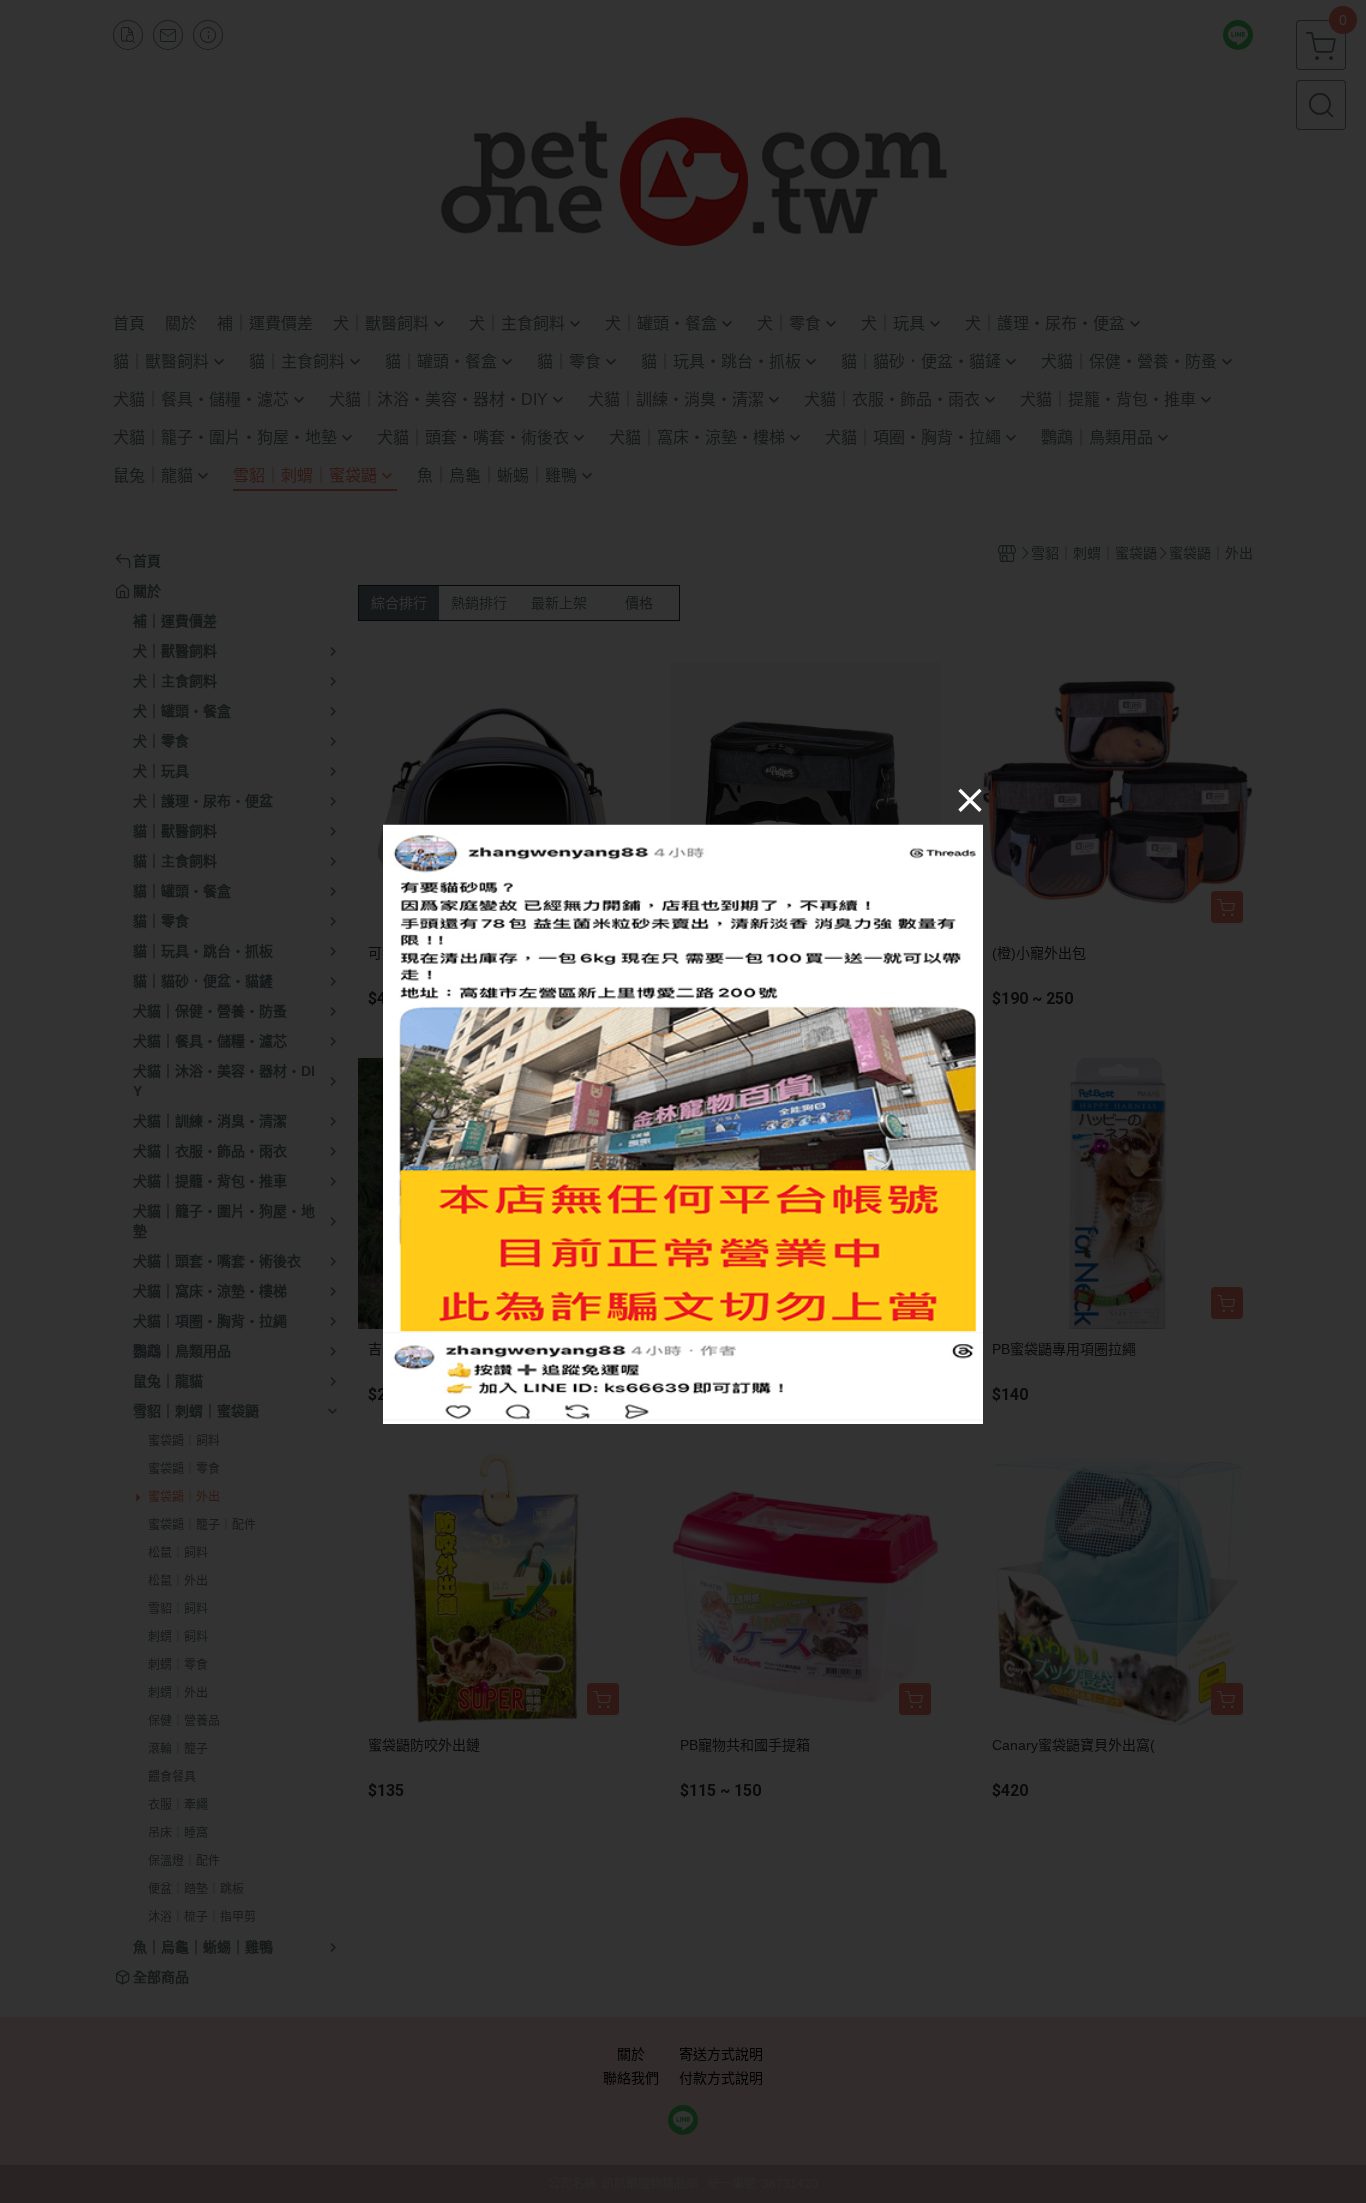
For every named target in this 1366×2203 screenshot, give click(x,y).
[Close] (970, 799)
